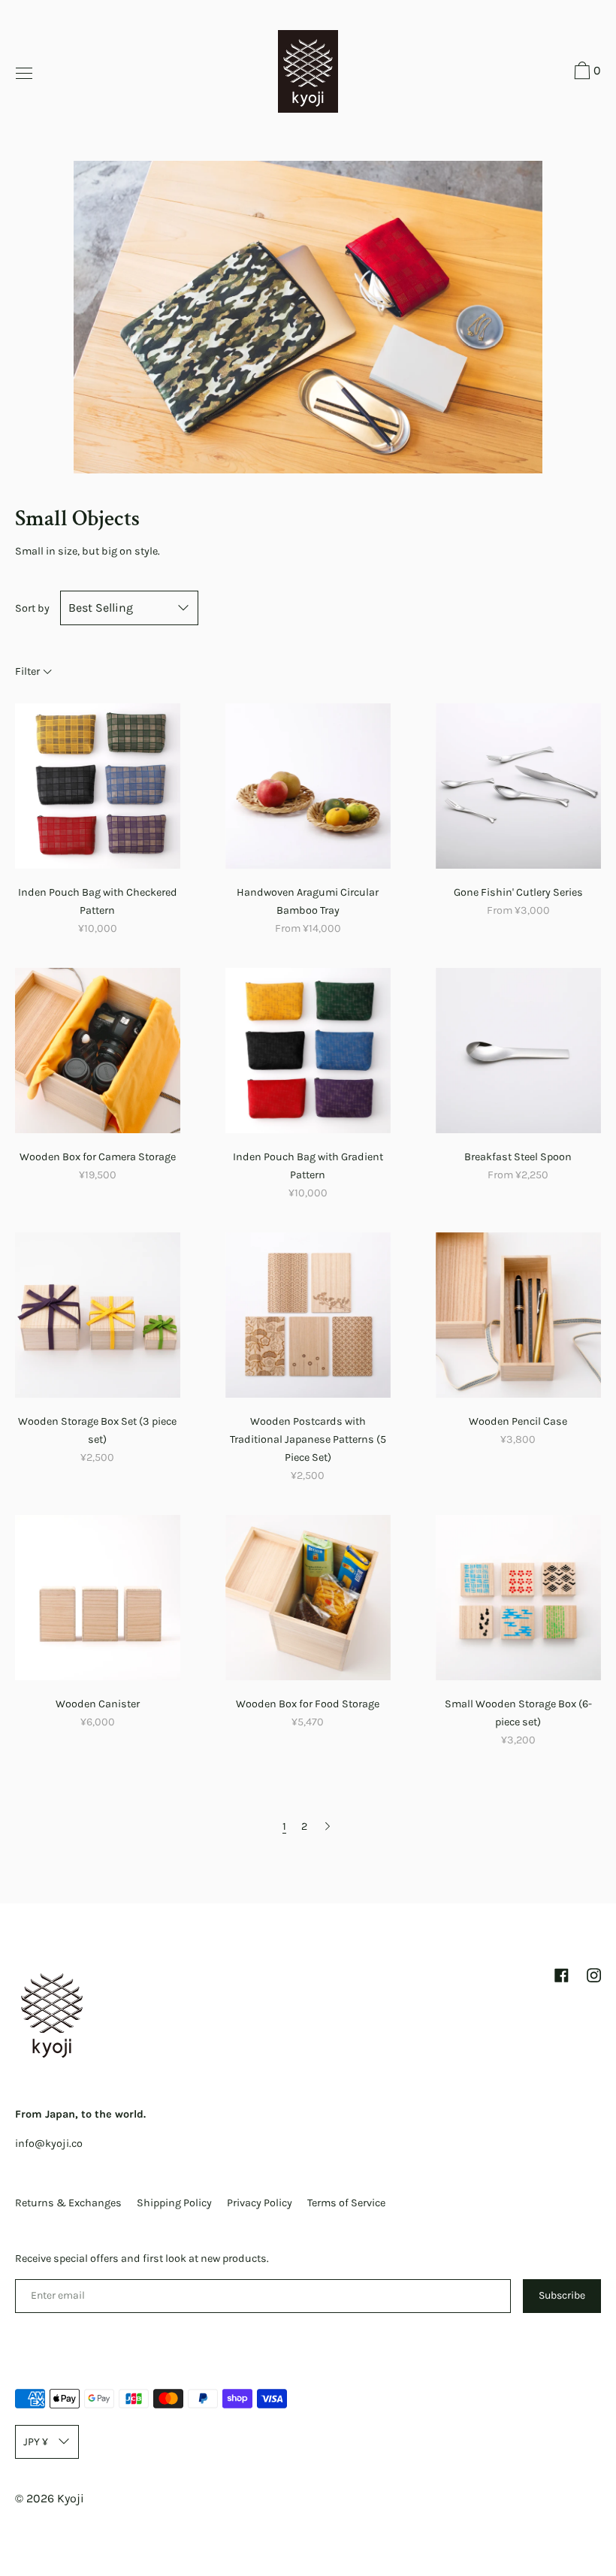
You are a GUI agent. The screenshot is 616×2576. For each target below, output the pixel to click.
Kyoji (71, 2498)
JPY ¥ (36, 2442)
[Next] (328, 1826)
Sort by (32, 608)
